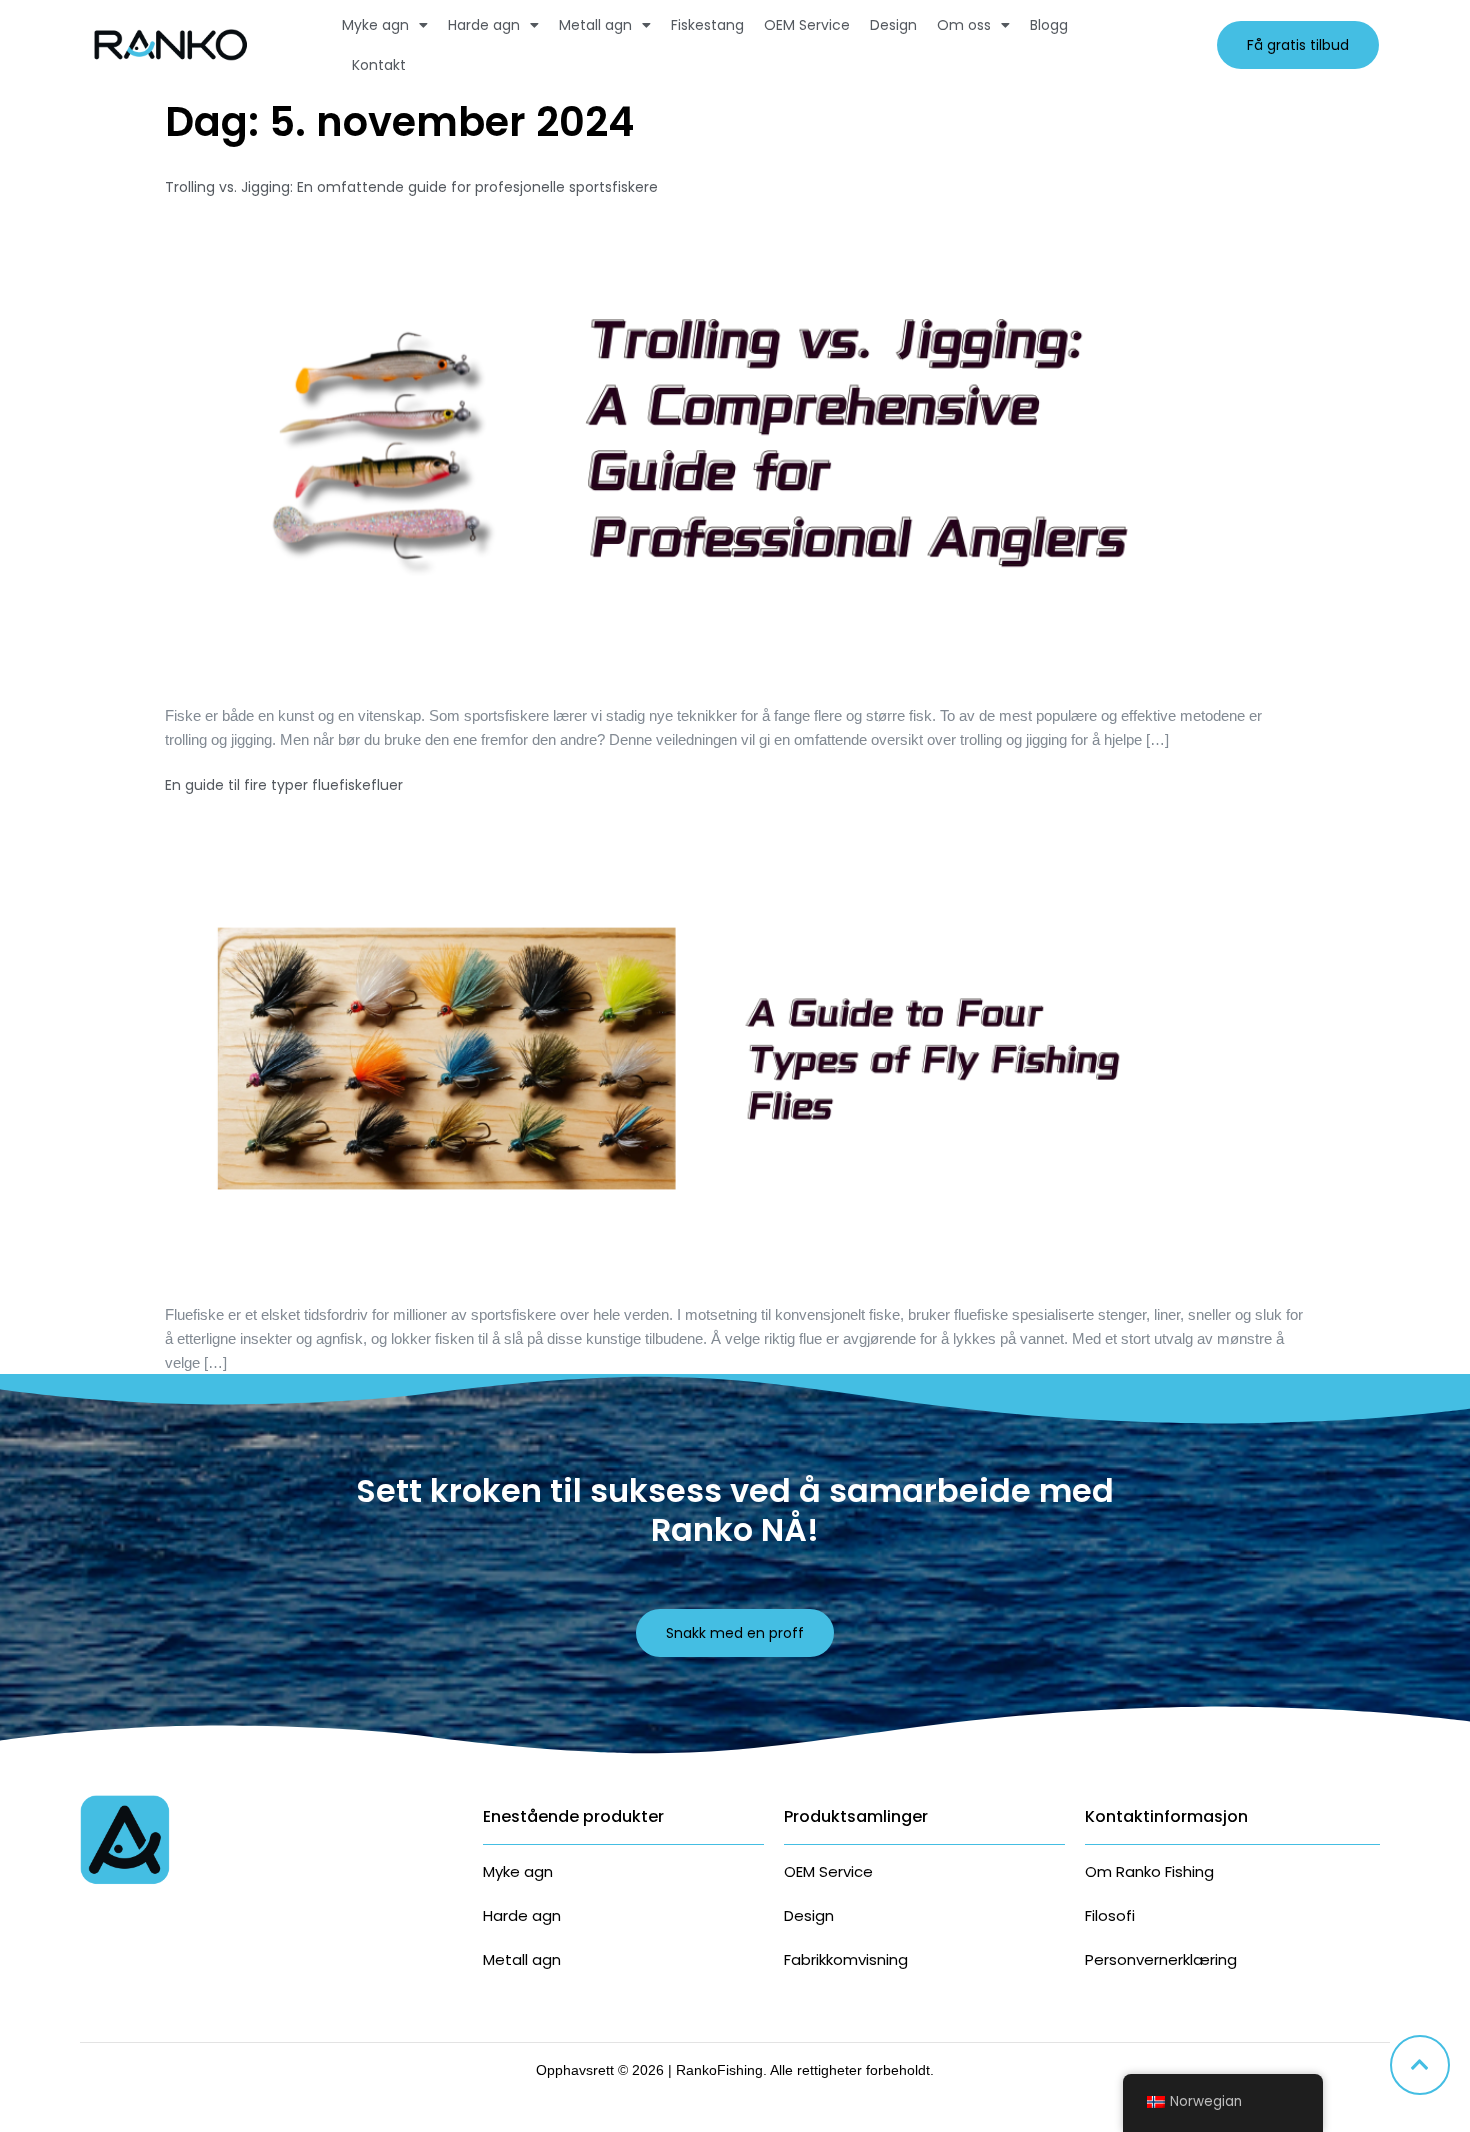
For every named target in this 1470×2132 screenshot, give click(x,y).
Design (893, 25)
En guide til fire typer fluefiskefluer (284, 785)
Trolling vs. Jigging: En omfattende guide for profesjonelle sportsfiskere (411, 187)
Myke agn (375, 25)
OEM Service (807, 25)
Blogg (1049, 25)
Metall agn (595, 25)
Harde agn (484, 25)
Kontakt (379, 65)
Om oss (964, 25)
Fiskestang (707, 25)
